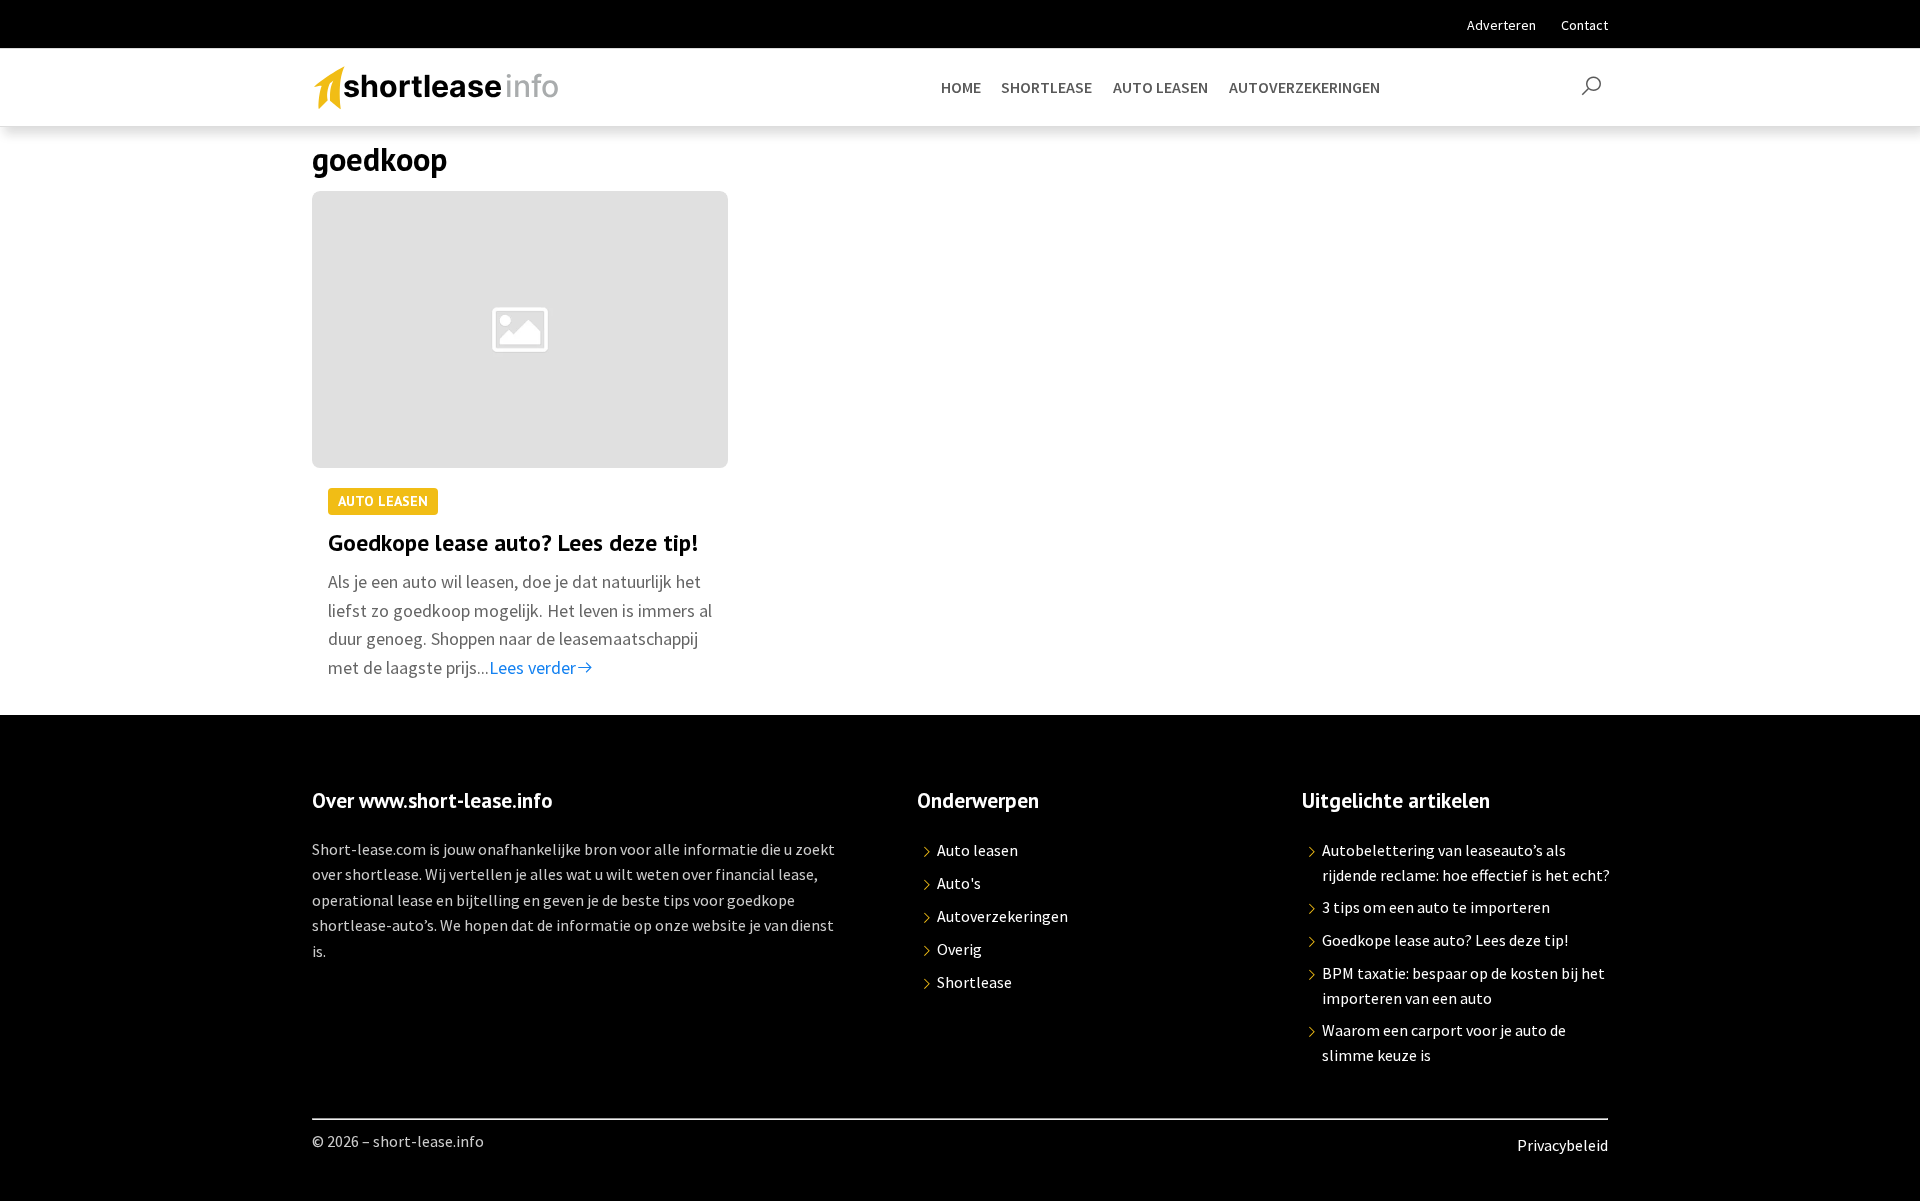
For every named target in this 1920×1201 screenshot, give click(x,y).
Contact (1584, 25)
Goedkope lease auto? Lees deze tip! (513, 542)
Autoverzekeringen (1002, 916)
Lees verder (532, 667)
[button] (1591, 87)
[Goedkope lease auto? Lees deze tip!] (520, 347)
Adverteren (1501, 25)
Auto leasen (383, 501)
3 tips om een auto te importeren (1436, 907)
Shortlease (974, 982)
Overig (959, 949)
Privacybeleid (1562, 1145)
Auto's (959, 883)
